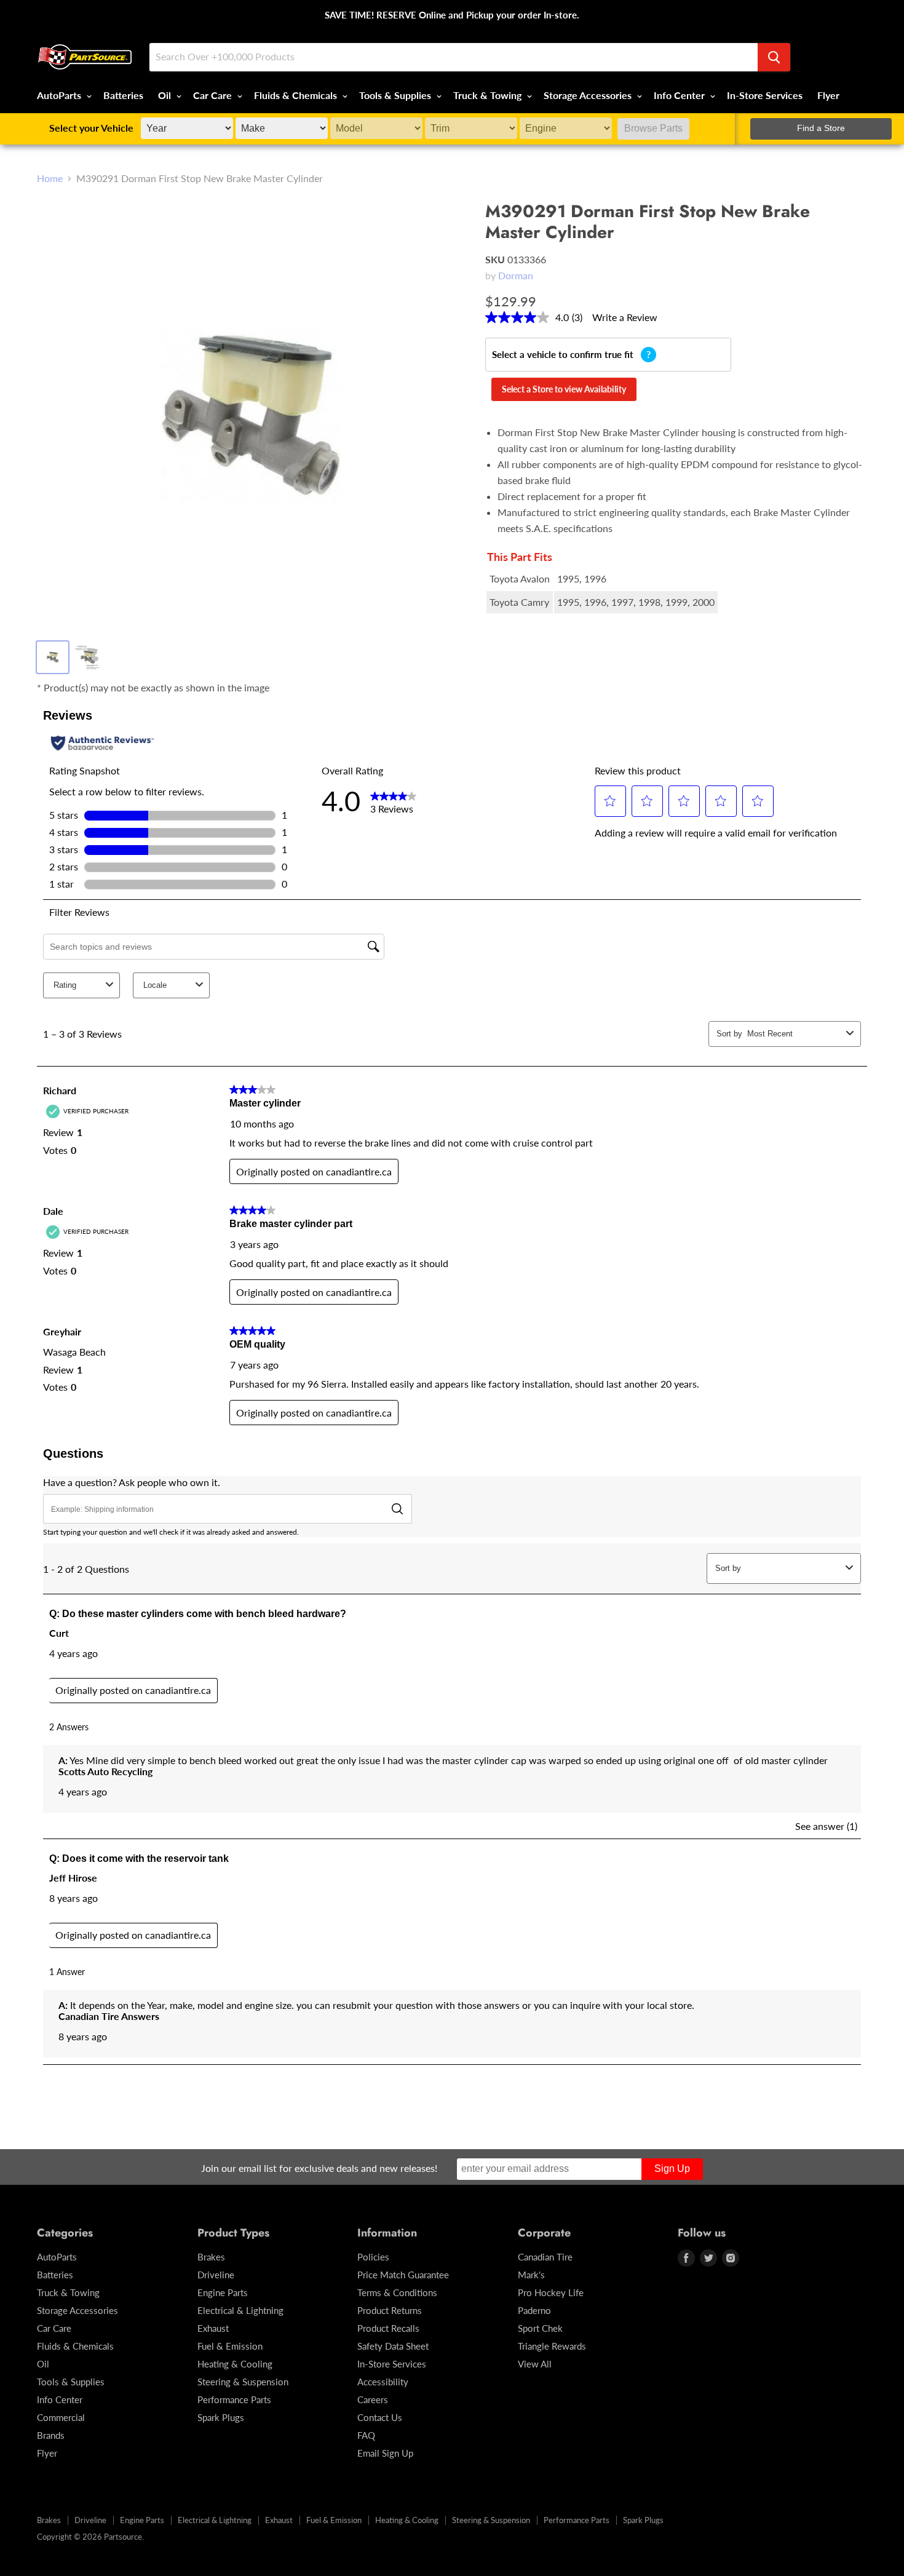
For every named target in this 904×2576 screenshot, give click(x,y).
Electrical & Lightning (240, 2310)
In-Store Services (765, 95)
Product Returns (390, 2310)
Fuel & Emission (230, 2346)
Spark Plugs (221, 2417)
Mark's (531, 2275)
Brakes (211, 2257)
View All (535, 2364)
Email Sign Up (385, 2453)
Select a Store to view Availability (564, 389)
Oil (166, 95)
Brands (51, 2435)
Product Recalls (388, 2328)
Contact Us (380, 2417)
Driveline (216, 2275)
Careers (373, 2399)
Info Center (680, 95)
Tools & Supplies (396, 95)
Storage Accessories (589, 95)
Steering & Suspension (243, 2382)
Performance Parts (234, 2399)
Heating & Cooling (235, 2364)
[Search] (774, 57)
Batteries (123, 95)
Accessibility (383, 2382)
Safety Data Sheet (393, 2346)
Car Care (214, 95)
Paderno (534, 2310)
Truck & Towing (489, 95)
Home (50, 178)
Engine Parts (223, 2292)
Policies (373, 2257)
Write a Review (625, 317)
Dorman (516, 275)
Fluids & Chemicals (297, 95)
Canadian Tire (545, 2257)
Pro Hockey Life (551, 2292)
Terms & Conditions (397, 2292)
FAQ (366, 2435)
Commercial (61, 2417)
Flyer (828, 95)
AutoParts (60, 95)
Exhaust (213, 2328)
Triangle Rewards (552, 2346)
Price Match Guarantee (403, 2275)
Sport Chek (540, 2328)
